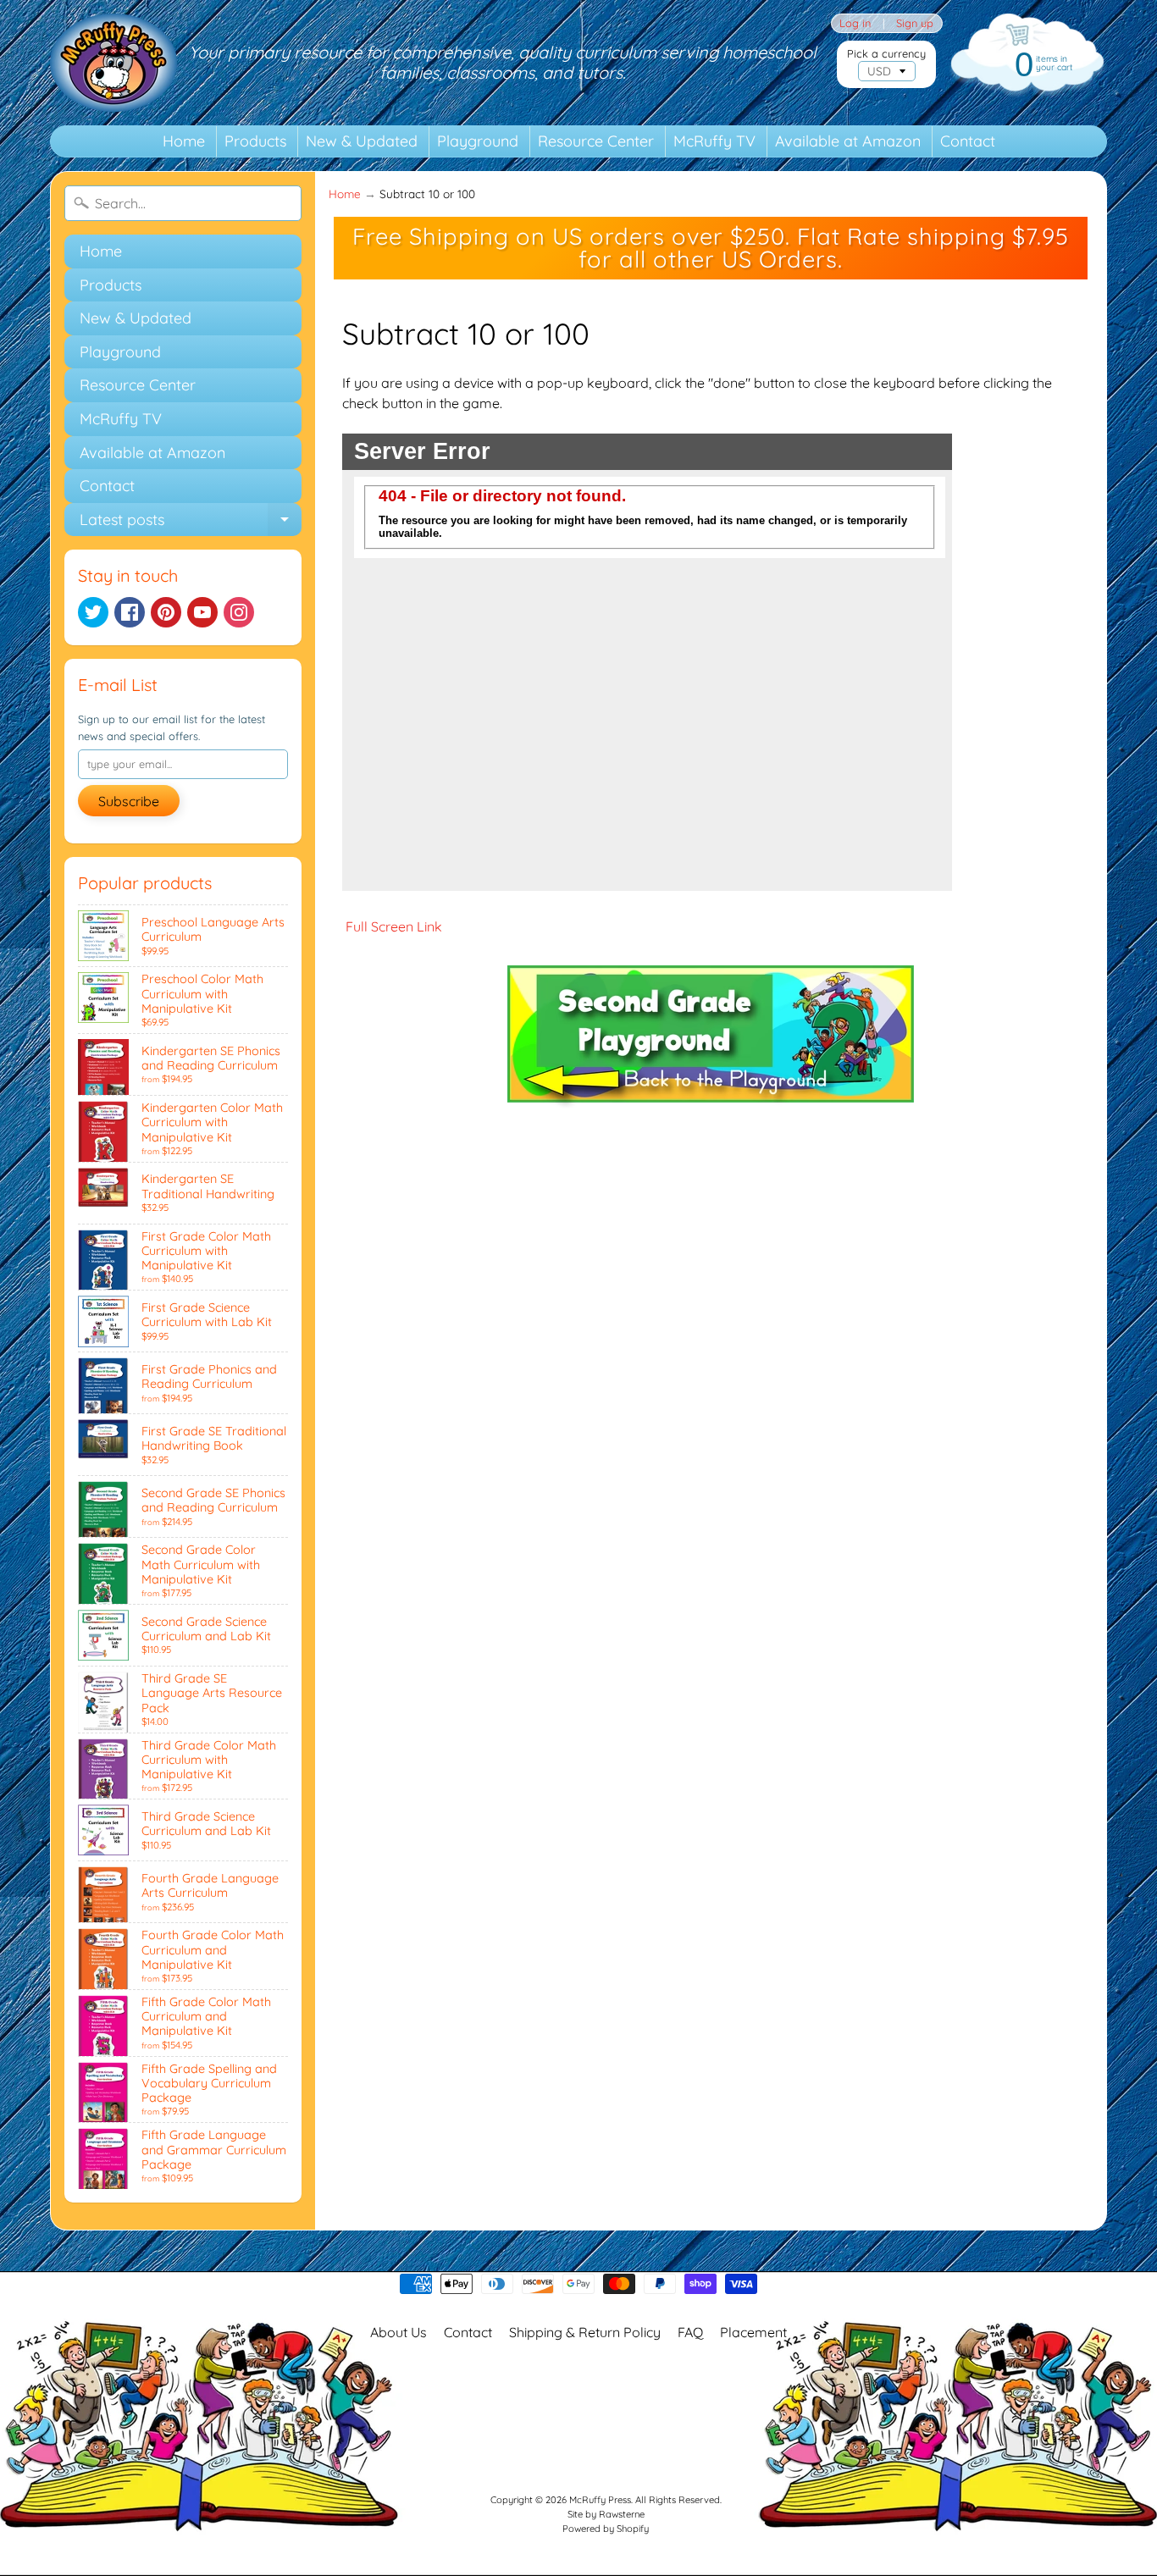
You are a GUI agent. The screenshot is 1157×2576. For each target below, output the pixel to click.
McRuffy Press (600, 2500)
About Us (399, 2332)
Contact (968, 141)
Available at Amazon (848, 141)
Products (255, 141)
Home (184, 141)
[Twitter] (93, 612)
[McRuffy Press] (113, 63)
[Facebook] (130, 612)
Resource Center (596, 141)
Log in (855, 23)
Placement (753, 2332)
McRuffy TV (714, 141)
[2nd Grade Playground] (711, 1105)
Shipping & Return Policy (585, 2332)
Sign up (915, 23)
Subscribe (129, 801)
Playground (478, 141)
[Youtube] (202, 612)
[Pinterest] (166, 612)
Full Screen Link (392, 926)
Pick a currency (886, 54)
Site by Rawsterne (606, 2514)
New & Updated (362, 141)
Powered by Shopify (606, 2529)
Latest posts (191, 523)
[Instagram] (239, 612)
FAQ (690, 2332)
